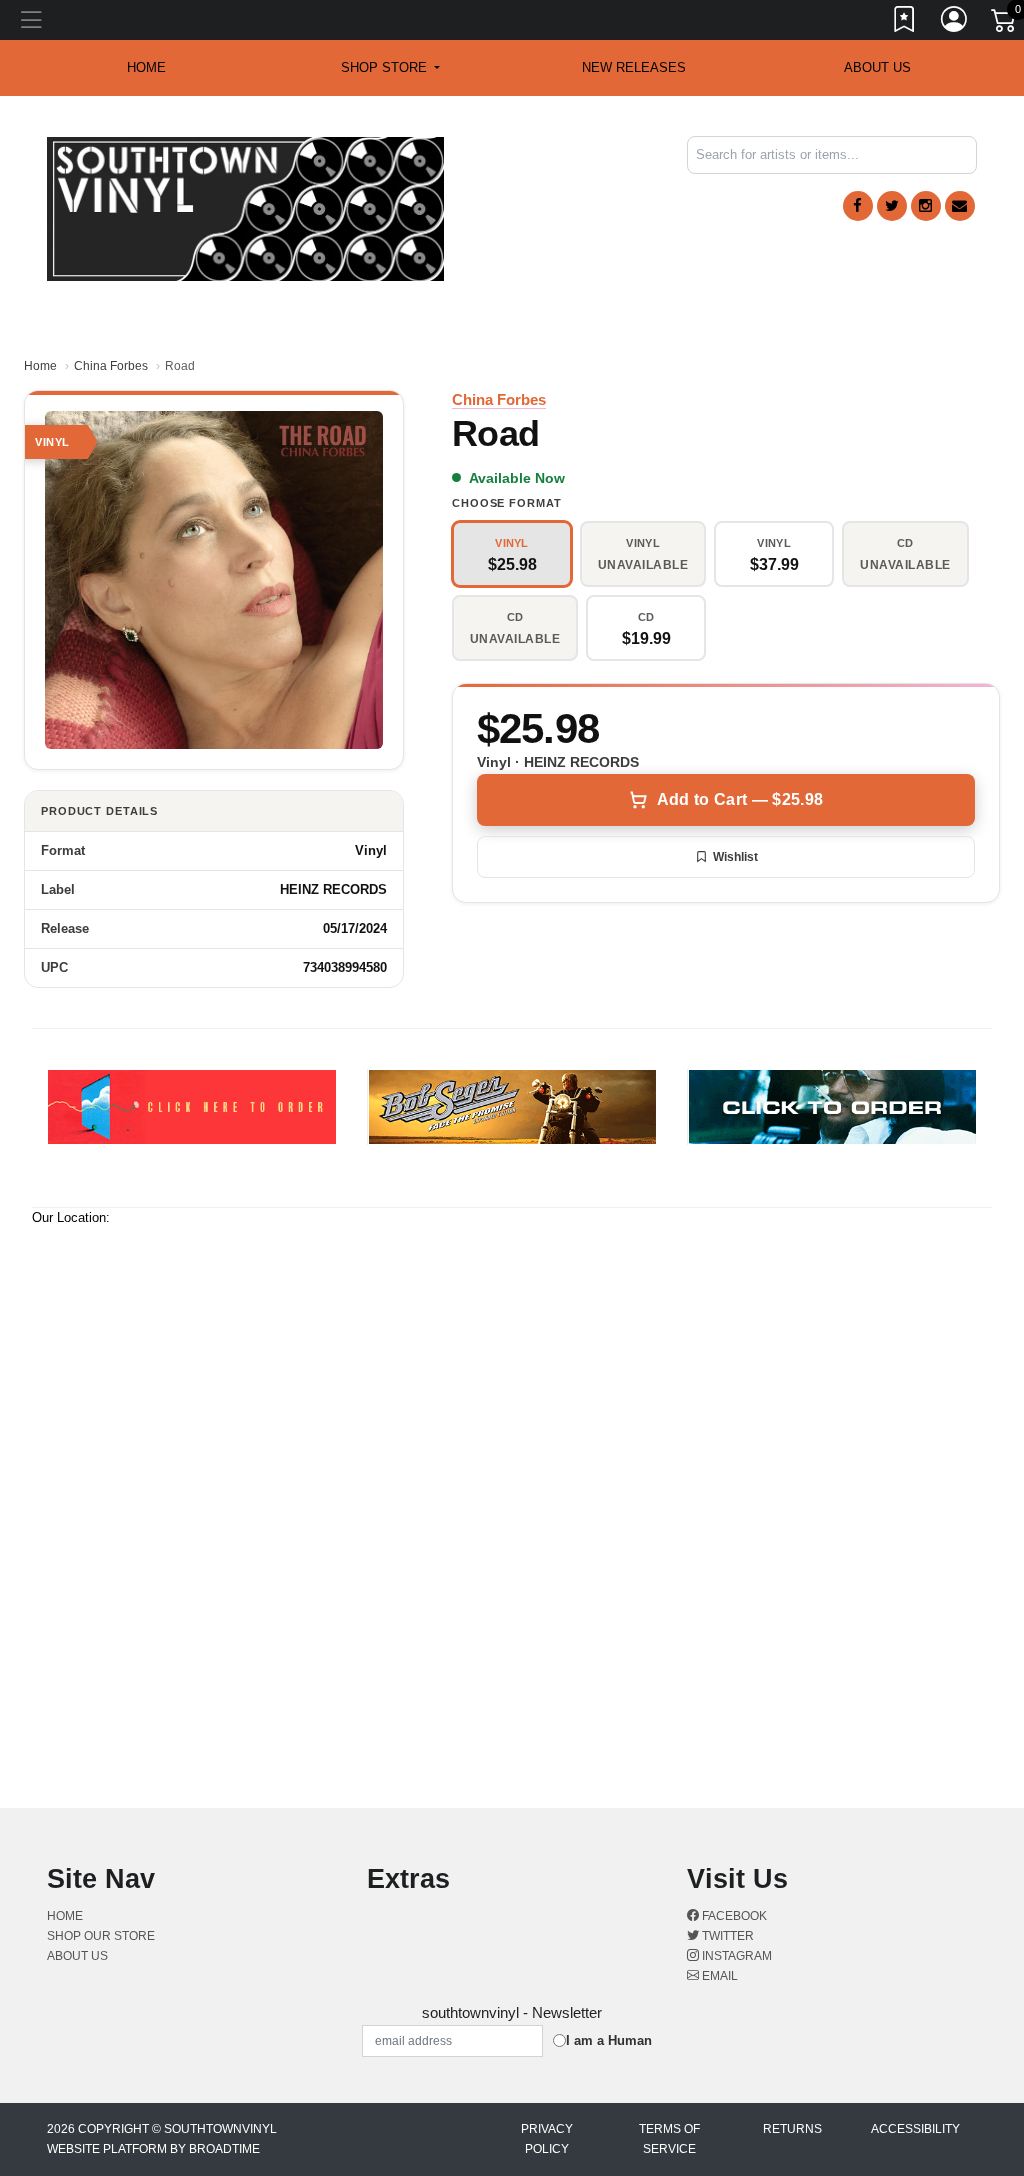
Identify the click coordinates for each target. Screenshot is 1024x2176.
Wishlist (735, 857)
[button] (390, 68)
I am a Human (609, 2040)
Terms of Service (669, 2139)
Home (40, 366)
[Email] (960, 206)
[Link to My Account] (955, 23)
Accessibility (915, 2129)
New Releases (634, 67)
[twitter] (892, 206)
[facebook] (858, 206)
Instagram (735, 1956)
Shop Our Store (101, 1936)
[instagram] (926, 206)
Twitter (726, 1936)
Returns (792, 2129)
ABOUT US (877, 67)
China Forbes (111, 366)
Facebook (733, 1916)
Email (718, 1976)
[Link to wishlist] (905, 23)
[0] (1005, 24)
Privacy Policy (547, 2139)
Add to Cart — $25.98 (740, 799)
